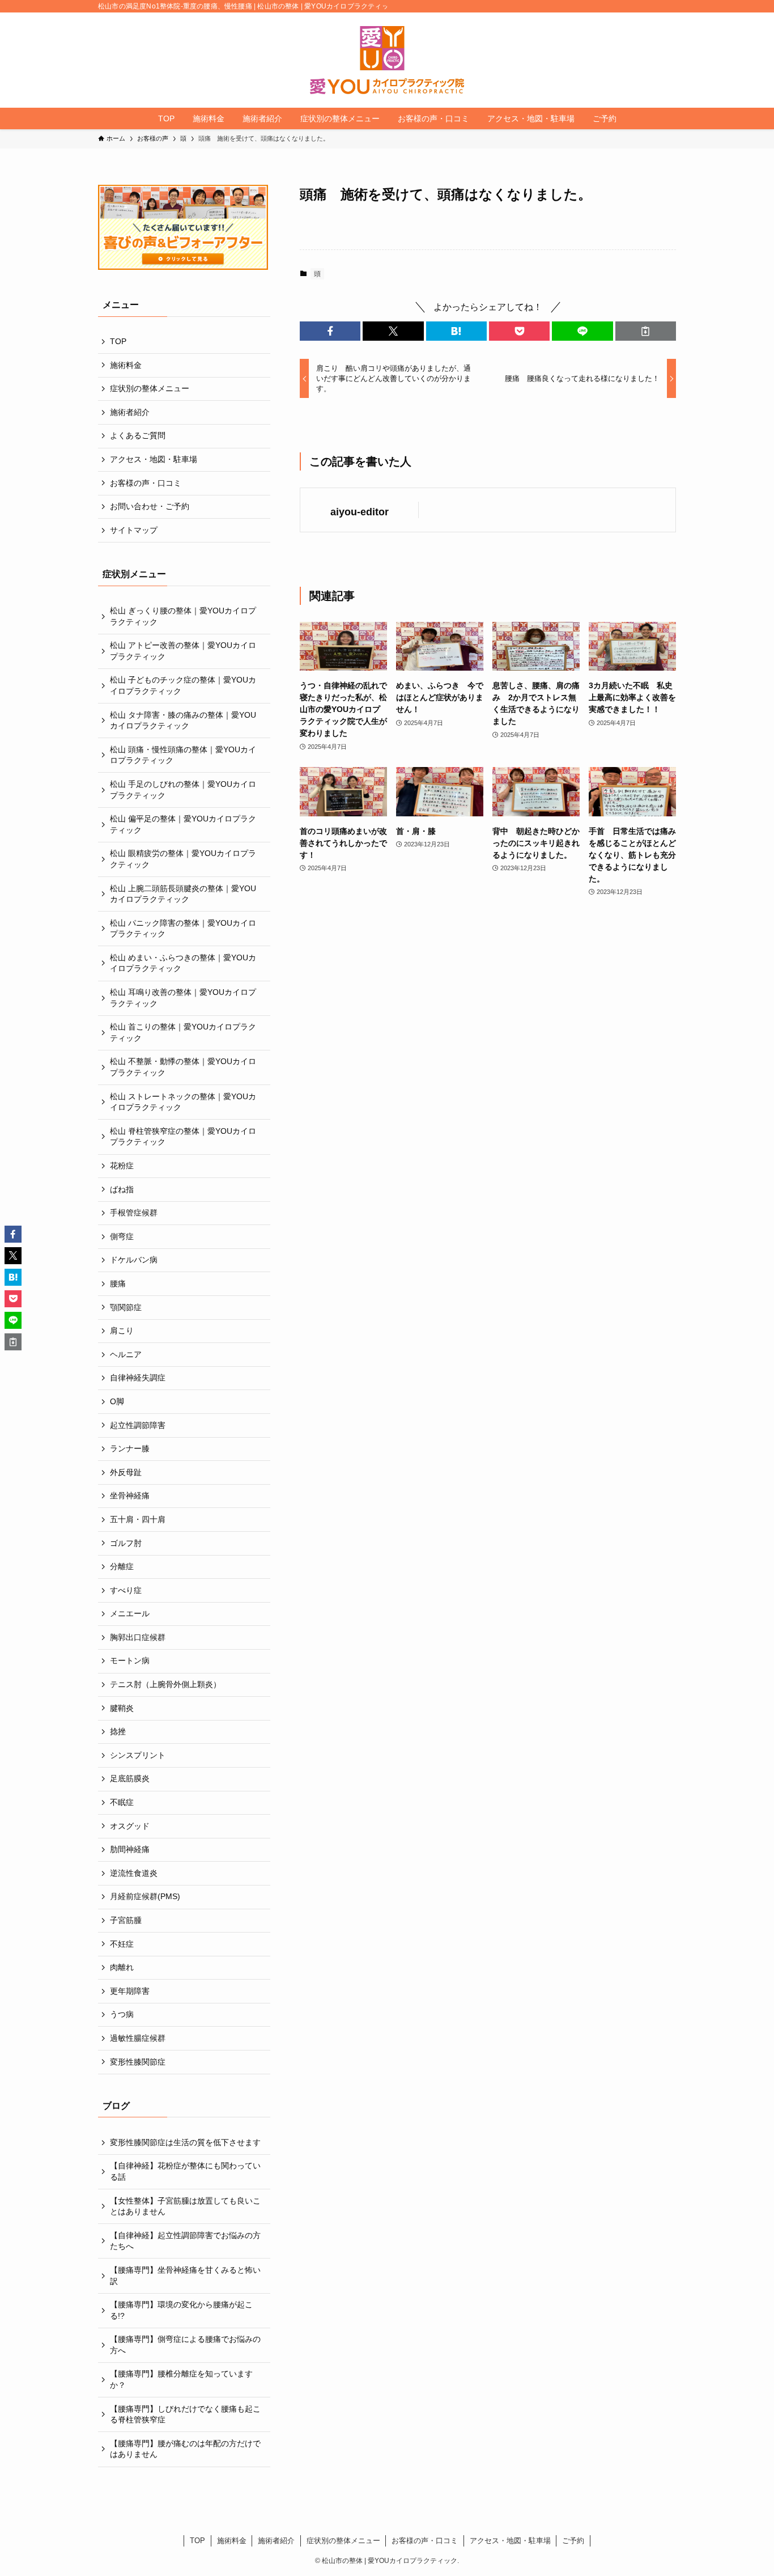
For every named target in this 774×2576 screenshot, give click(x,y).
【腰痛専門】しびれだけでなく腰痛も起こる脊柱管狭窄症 (185, 2414)
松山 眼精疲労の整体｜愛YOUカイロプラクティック (183, 859)
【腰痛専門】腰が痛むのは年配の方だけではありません (185, 2449)
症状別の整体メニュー (150, 388)
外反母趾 (126, 1472)
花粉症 (122, 1166)
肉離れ (122, 1967)
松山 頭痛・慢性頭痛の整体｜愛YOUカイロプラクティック (183, 755)
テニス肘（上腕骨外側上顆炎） (165, 1684)
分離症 (122, 1566)
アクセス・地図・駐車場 (154, 459)
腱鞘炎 (122, 1708)
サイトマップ (134, 530)
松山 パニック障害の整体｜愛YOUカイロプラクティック (183, 929)
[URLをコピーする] (646, 331)
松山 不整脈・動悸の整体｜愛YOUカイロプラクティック (183, 1067)
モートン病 (130, 1660)
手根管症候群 (134, 1213)
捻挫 (118, 1731)
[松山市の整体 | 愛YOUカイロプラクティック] (387, 60)
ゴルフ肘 (126, 1543)
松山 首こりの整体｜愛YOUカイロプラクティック (183, 1032)
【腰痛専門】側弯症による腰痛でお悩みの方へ (185, 2345)
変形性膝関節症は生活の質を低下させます (185, 2142)
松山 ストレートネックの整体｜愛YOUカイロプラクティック (183, 1102)
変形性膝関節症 (138, 2062)
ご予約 (573, 2541)
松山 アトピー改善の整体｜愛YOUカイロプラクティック (183, 651)
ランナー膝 (130, 1448)
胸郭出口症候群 (138, 1637)
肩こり (122, 1331)
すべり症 (126, 1590)
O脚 (117, 1401)
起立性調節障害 (138, 1425)
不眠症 (122, 1802)
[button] (330, 331)
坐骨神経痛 (130, 1495)
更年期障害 (130, 1991)
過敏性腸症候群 (138, 2038)
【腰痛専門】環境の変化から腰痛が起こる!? (181, 2310)
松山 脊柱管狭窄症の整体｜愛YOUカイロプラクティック (183, 1137)
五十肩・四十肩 (138, 1519)
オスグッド (130, 1826)
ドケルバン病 (134, 1260)
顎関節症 (126, 1307)
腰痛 (118, 1283)
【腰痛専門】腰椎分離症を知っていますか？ (181, 2379)
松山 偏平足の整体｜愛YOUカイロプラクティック (183, 824)
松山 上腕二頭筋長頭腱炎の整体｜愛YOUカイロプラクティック (183, 894)
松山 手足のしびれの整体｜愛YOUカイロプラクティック (183, 790)
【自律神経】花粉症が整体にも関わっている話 (185, 2171)
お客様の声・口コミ (146, 483)
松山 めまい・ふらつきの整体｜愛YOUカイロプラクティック (183, 963)
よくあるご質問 (138, 435)
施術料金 (126, 365)
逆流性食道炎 (134, 1873)
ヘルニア (126, 1354)
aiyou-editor (360, 512)
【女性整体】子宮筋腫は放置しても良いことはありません (185, 2206)
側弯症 (122, 1236)
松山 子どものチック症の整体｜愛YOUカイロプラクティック (183, 685)
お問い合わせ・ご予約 (150, 506)
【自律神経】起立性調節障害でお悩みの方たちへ (185, 2241)
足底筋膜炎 (130, 1778)
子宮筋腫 (126, 1920)
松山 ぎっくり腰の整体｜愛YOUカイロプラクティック (183, 616)
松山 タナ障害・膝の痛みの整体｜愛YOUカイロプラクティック (183, 721)
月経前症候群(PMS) (145, 1896)
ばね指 (122, 1189)
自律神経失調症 (138, 1378)
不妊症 (122, 1944)
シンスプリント (138, 1755)
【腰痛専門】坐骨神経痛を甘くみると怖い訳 (185, 2276)
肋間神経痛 (130, 1849)
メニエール (130, 1613)
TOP (118, 341)
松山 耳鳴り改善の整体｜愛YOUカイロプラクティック (183, 998)
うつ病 (122, 2014)
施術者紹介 (130, 412)
